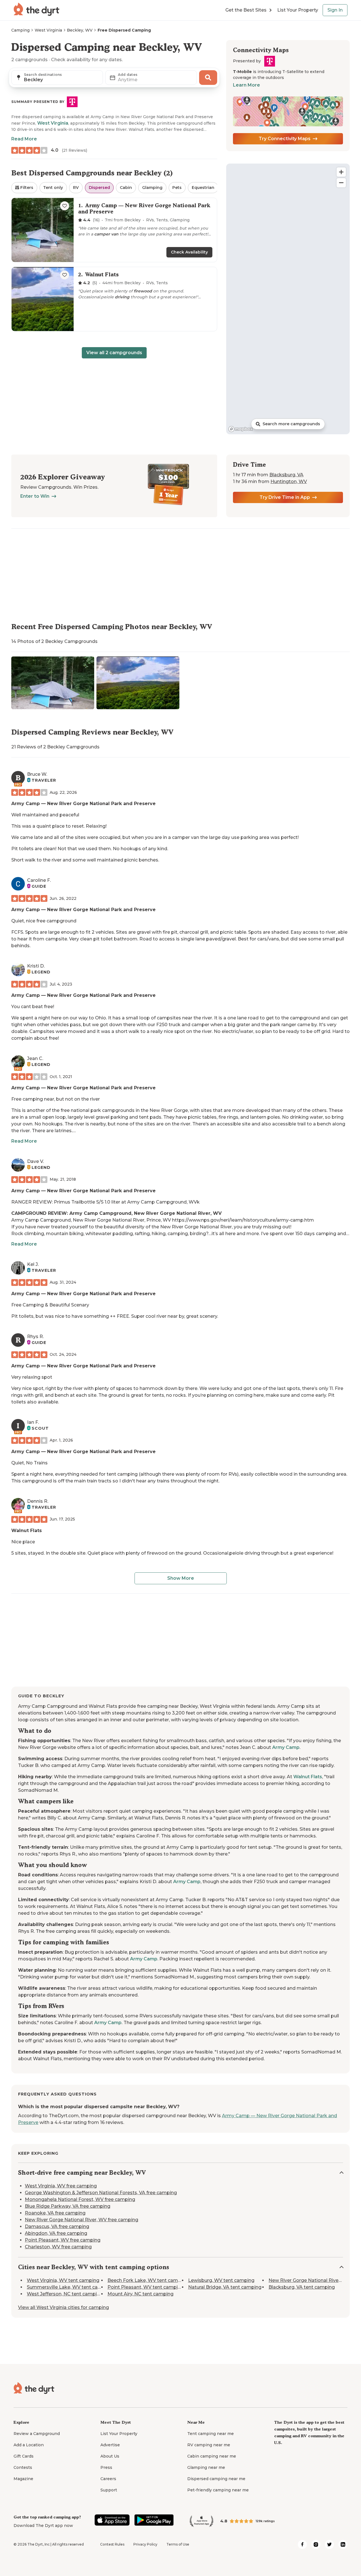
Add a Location (29, 2445)
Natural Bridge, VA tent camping (225, 2287)
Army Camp (286, 1747)
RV (76, 188)
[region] (288, 299)
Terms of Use (178, 2544)
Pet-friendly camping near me (218, 2490)
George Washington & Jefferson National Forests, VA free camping (101, 2193)
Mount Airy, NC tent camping (140, 2294)
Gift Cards (24, 2456)
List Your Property (298, 10)
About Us (110, 2456)
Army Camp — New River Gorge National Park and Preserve (83, 804)
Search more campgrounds (291, 424)
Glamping (152, 188)
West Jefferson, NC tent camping (65, 2294)
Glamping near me (206, 2467)
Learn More (246, 85)
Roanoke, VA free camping (55, 2213)
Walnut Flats (27, 1531)
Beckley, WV (80, 30)
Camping (20, 30)
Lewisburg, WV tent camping (221, 2280)
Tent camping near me (211, 2434)
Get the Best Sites (246, 10)
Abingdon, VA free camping (56, 2233)
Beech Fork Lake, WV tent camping (148, 2280)
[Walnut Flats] (114, 299)
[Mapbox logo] (241, 429)
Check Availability (189, 252)
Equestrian (203, 188)
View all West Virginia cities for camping (63, 2307)
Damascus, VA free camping (57, 2226)
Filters (27, 188)
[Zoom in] (341, 172)
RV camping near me (209, 2445)
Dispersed (99, 188)
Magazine (23, 2479)
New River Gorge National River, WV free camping (82, 2220)
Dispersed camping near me (216, 2479)
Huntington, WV (289, 482)
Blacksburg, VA (286, 475)
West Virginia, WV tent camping (63, 2280)
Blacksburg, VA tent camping (302, 2287)
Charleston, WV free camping (58, 2247)
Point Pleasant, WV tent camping (146, 2287)
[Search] (208, 78)
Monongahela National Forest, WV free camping (80, 2199)
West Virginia (48, 30)
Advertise (110, 2445)
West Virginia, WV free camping (61, 2186)
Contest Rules (112, 2544)
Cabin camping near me (212, 2456)
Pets (177, 188)
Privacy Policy (145, 2544)
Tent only (53, 188)
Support (109, 2490)
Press (106, 2467)
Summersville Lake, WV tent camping (70, 2287)
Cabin (126, 188)
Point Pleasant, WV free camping (63, 2240)
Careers (108, 2479)
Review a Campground (37, 2434)
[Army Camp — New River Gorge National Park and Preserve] (114, 230)
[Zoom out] (341, 183)
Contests (23, 2467)
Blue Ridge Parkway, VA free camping (68, 2206)
